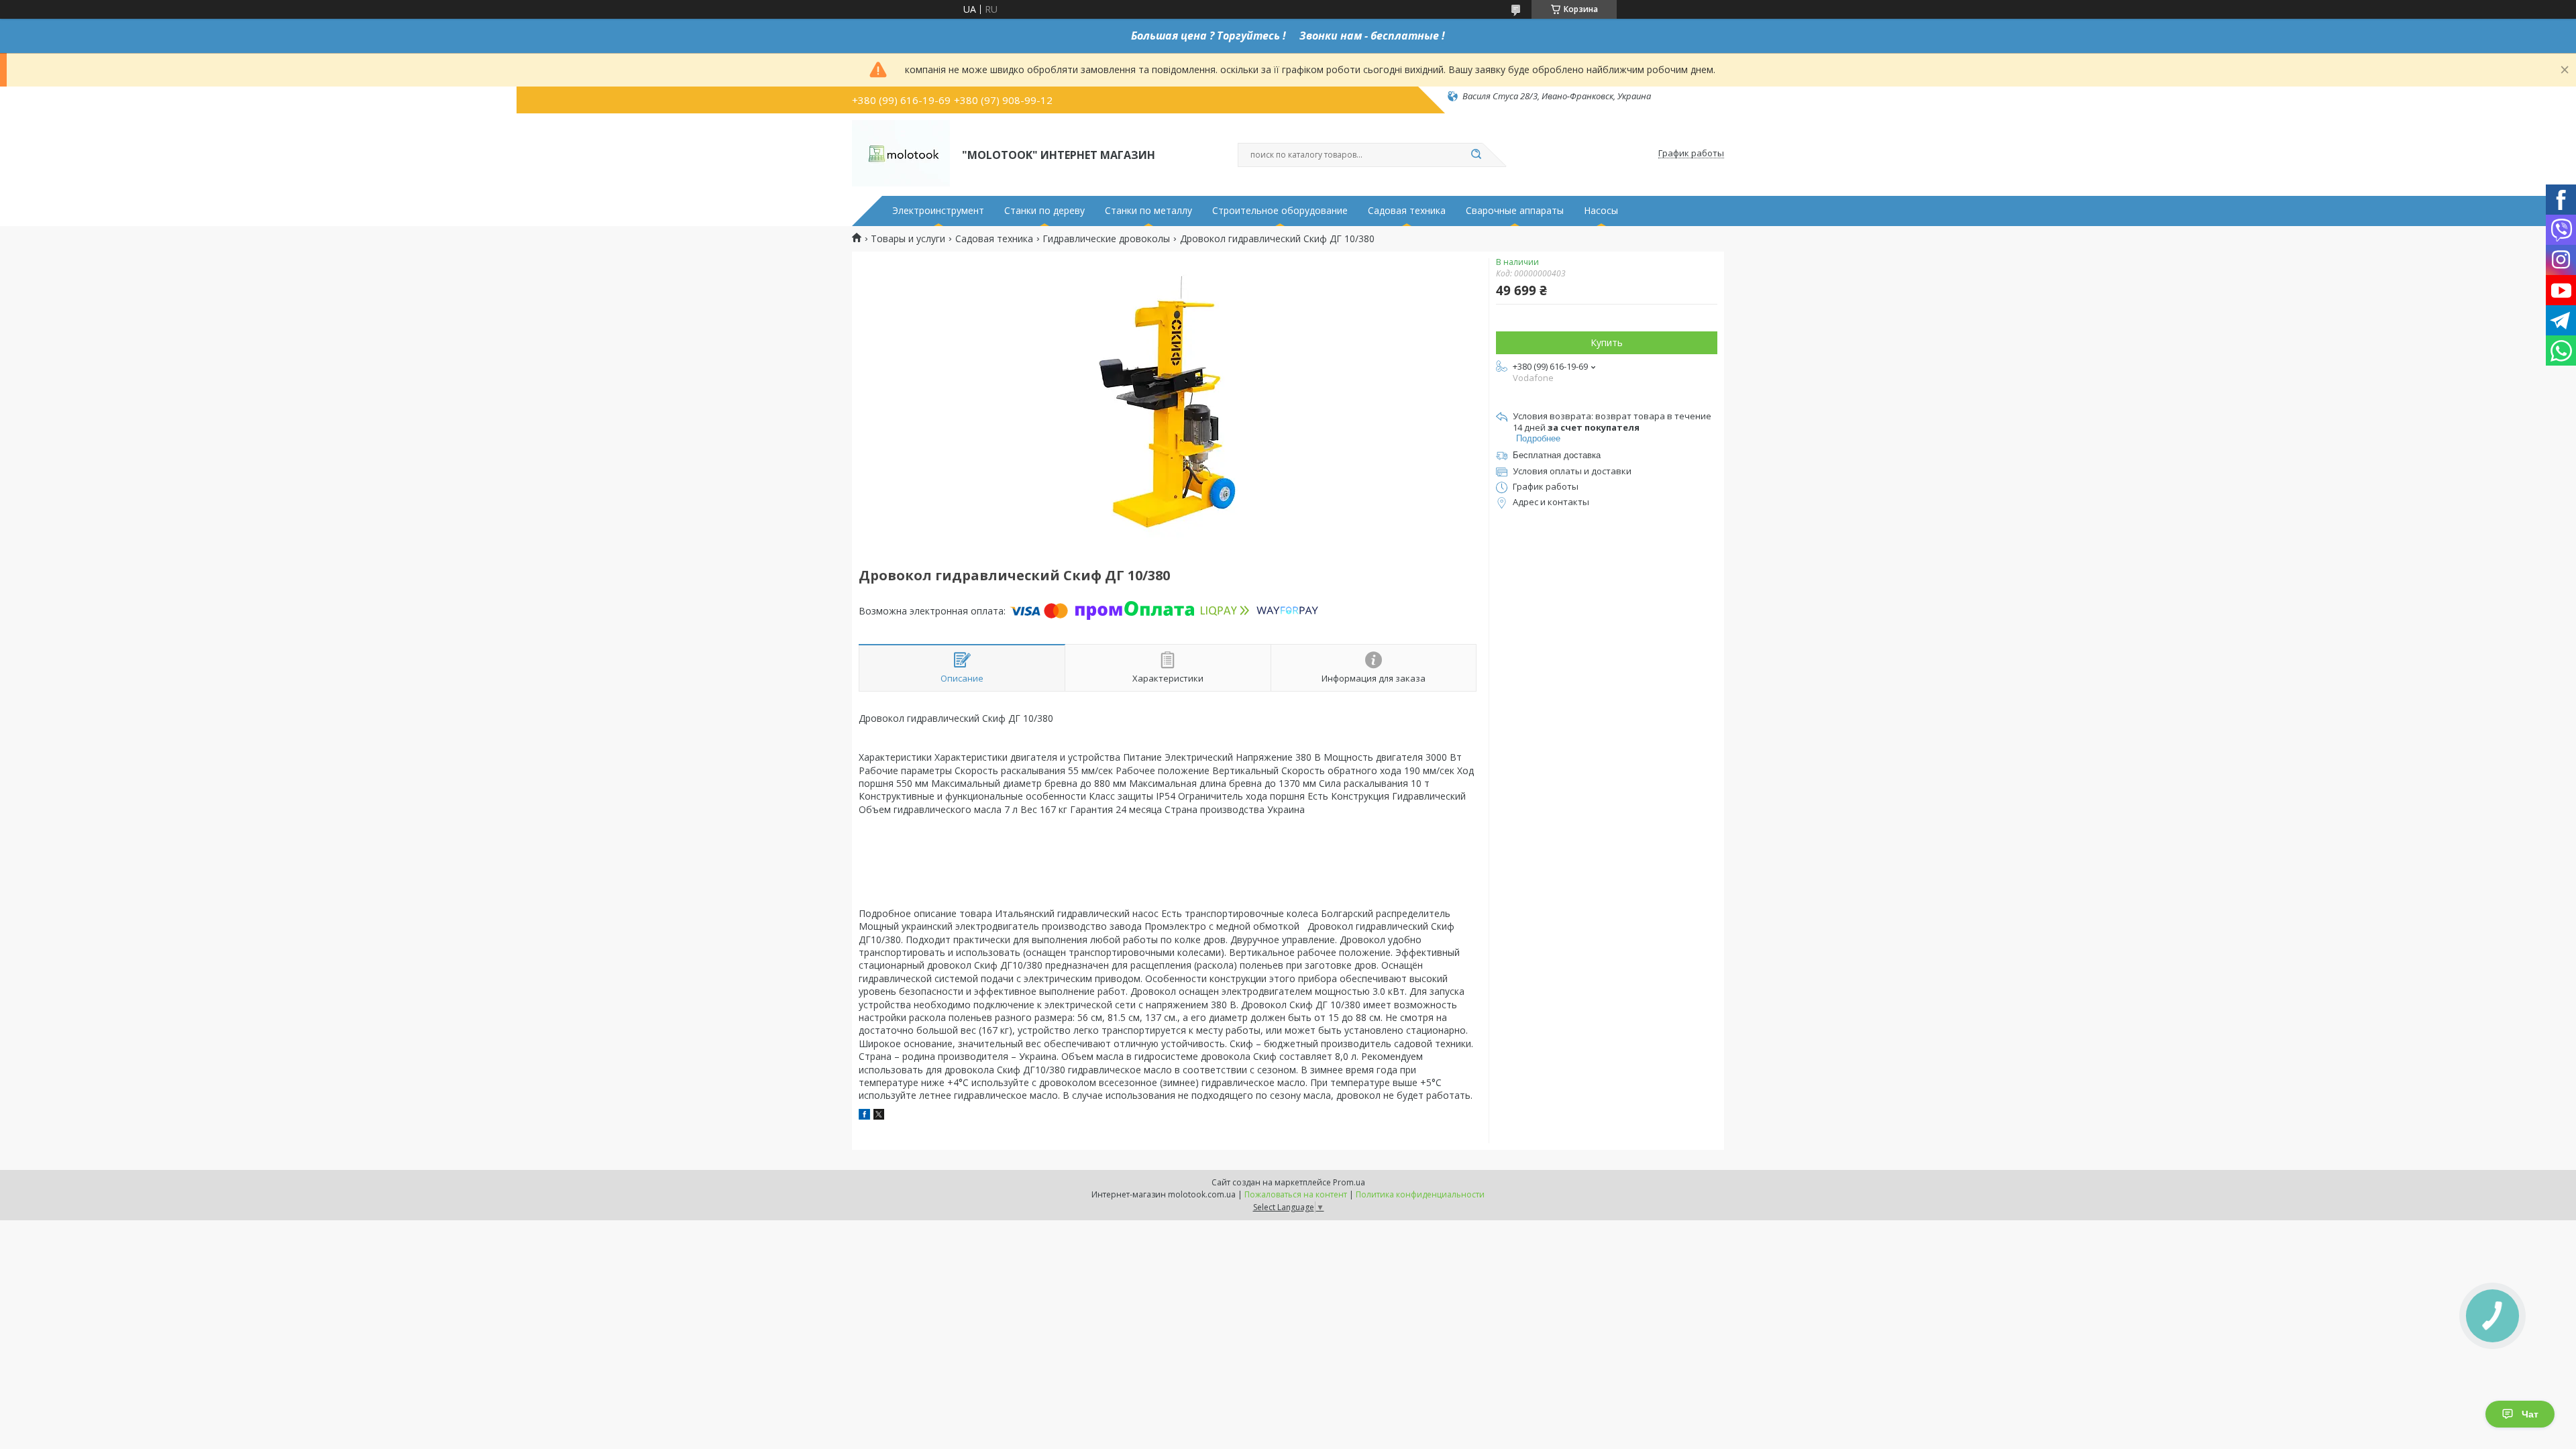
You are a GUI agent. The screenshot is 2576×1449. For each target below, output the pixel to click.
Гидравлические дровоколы (1106, 239)
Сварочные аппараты (1515, 211)
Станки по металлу (1148, 211)
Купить (1607, 342)
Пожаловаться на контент (1296, 1194)
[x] (879, 1116)
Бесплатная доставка (1557, 455)
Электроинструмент (938, 211)
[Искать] (1476, 155)
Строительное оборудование (1280, 211)
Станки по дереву (1044, 211)
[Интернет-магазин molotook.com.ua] (901, 154)
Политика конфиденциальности (1420, 1194)
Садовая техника (1407, 211)
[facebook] (864, 1116)
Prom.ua (1349, 1182)
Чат (2530, 1414)
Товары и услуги (908, 239)
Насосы (1601, 211)
